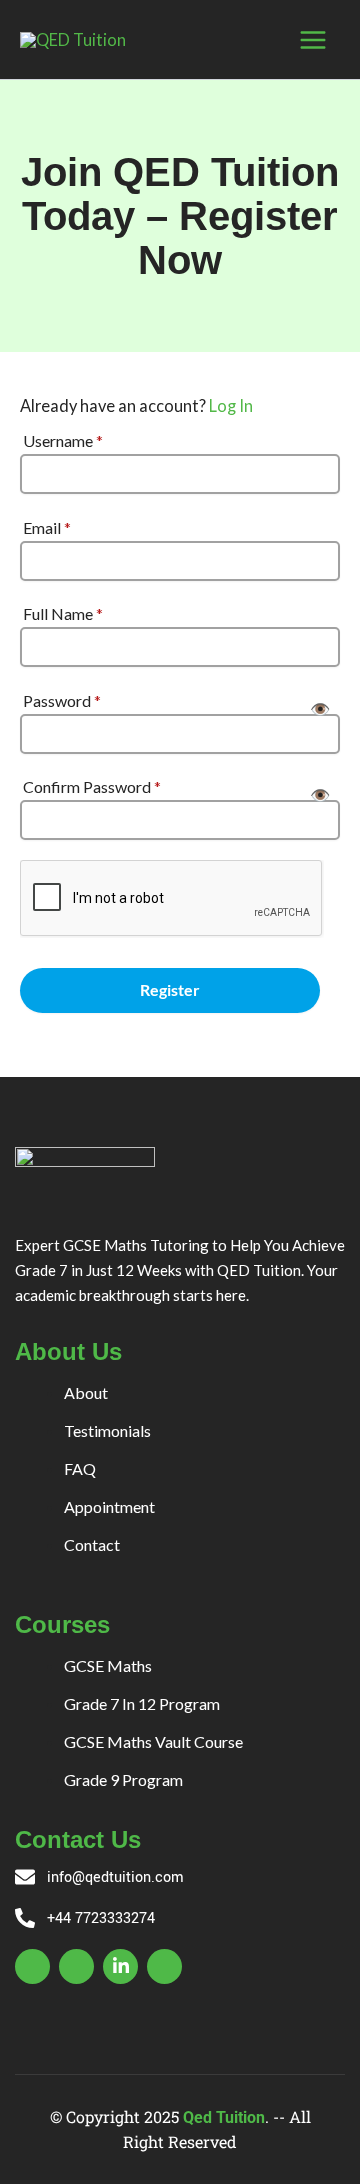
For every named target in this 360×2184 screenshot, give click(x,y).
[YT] (164, 1966)
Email (47, 527)
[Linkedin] (120, 1966)
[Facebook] (32, 1966)
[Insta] (76, 1966)
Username (63, 440)
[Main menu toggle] (312, 39)
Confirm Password (92, 786)
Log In (231, 405)
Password (62, 700)
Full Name (63, 613)
